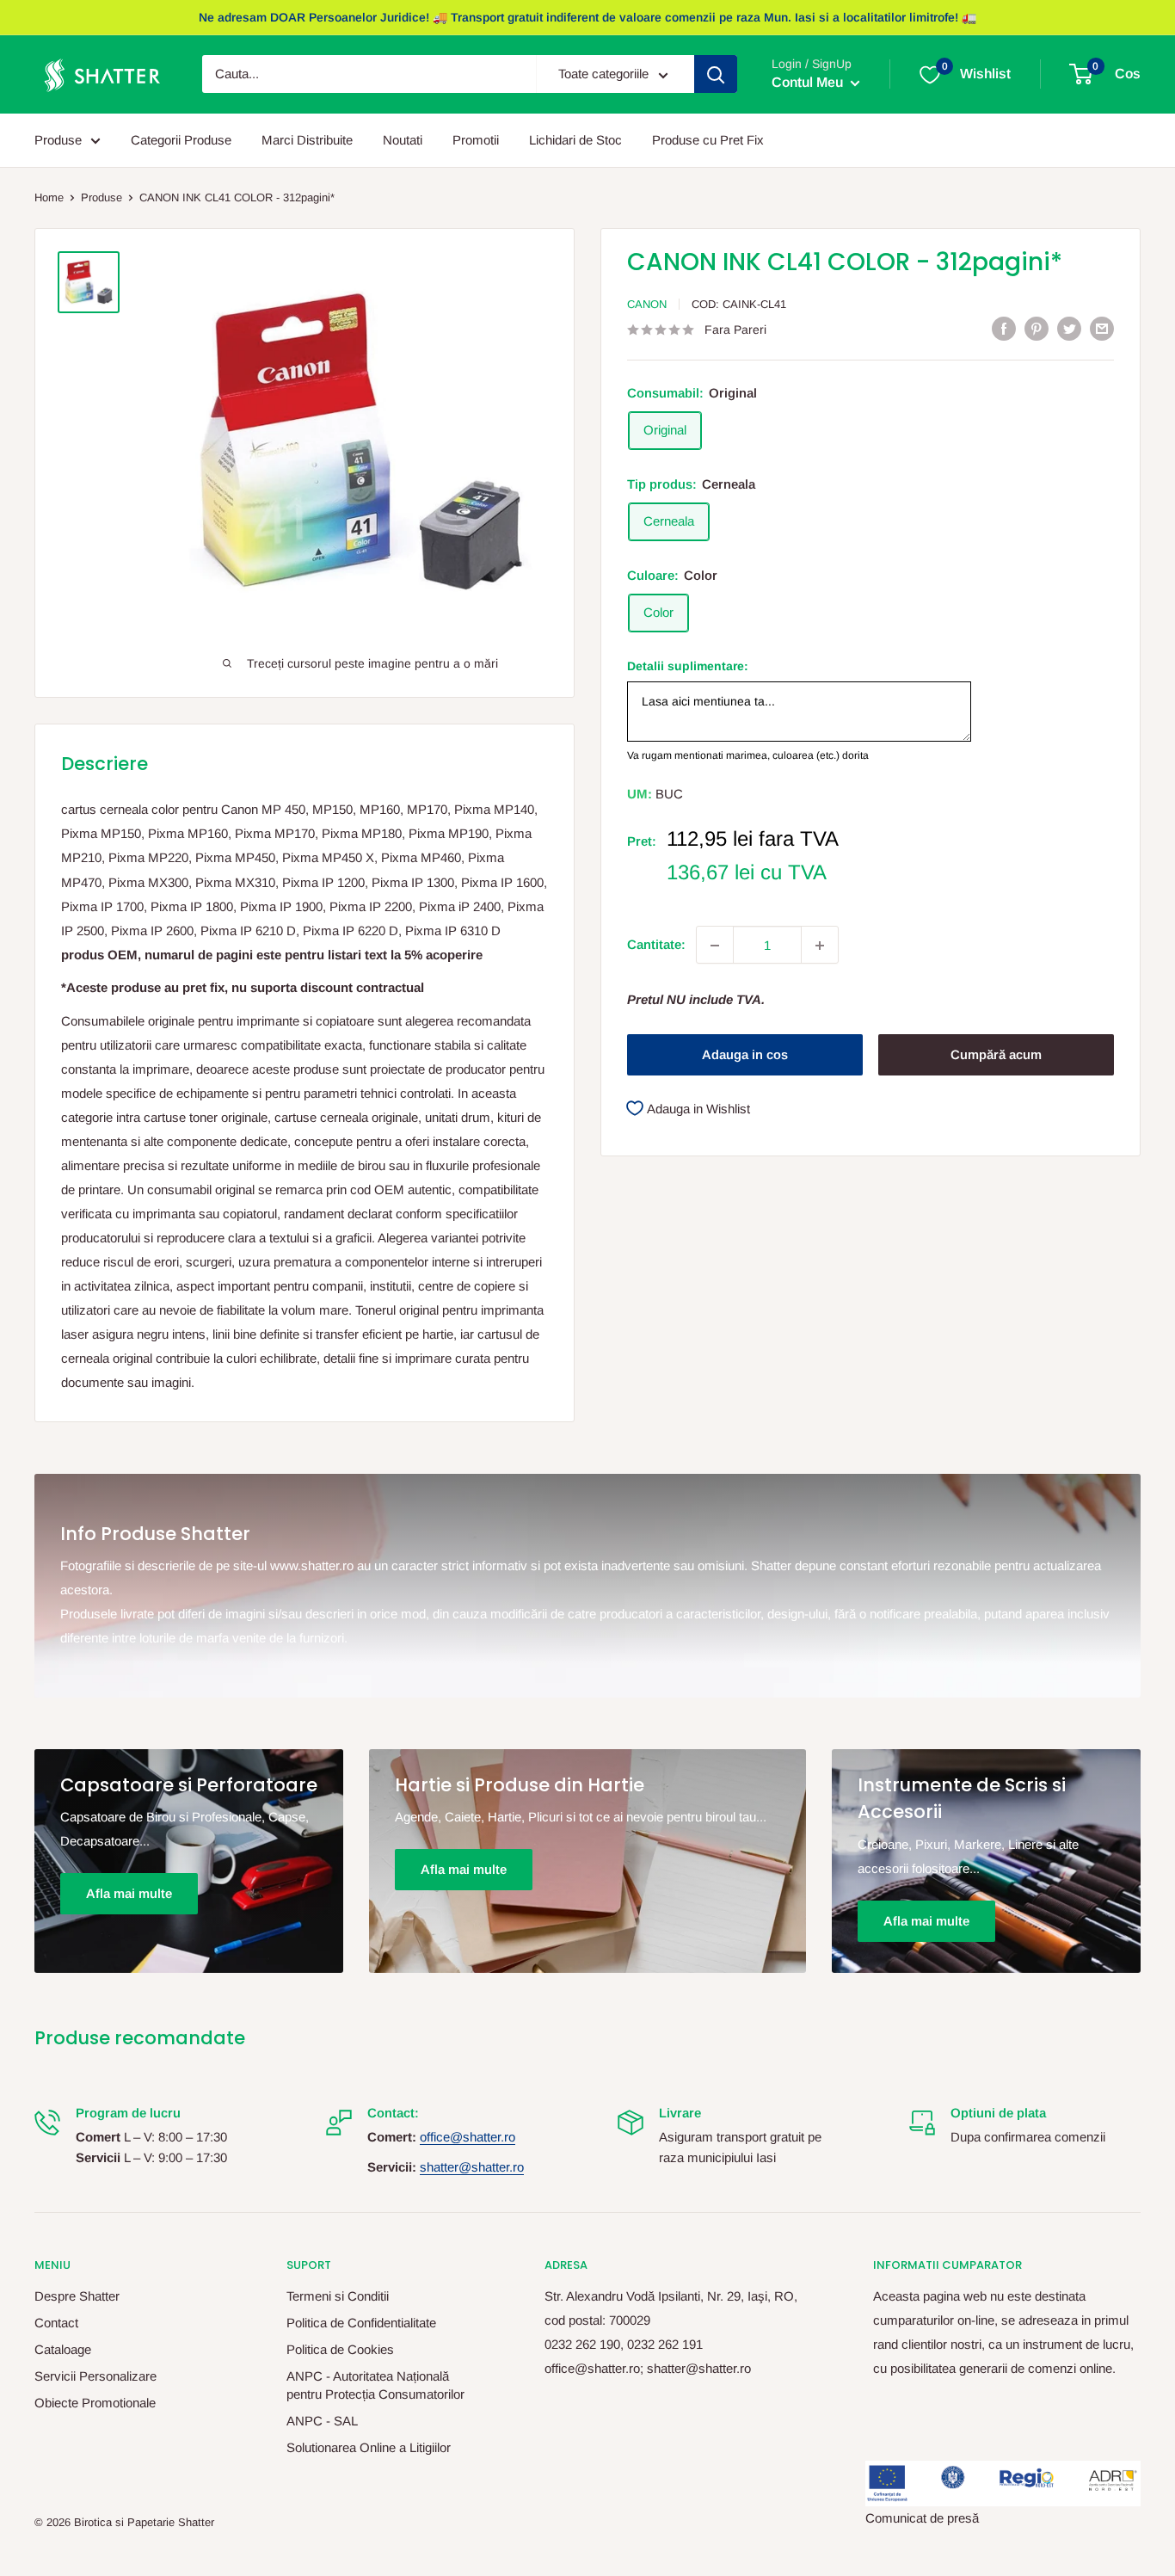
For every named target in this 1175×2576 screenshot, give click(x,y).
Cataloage (63, 2349)
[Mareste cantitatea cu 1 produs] (820, 946)
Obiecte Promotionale (95, 2403)
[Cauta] (716, 75)
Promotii (476, 140)
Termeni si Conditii (338, 2296)
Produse (58, 140)
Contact (56, 2323)
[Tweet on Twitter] (1069, 328)
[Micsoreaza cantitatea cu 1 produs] (715, 946)
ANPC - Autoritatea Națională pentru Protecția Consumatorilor (375, 2385)
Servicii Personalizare (95, 2376)
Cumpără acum (996, 1054)
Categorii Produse (181, 140)
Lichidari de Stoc (575, 140)
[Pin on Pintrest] (1037, 328)
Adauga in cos (745, 1054)
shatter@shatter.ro (472, 2167)
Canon (647, 304)
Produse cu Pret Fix (708, 140)
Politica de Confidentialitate (361, 2323)
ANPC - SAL (322, 2421)
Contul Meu (809, 83)
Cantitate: (656, 945)
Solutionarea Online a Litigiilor (369, 2447)
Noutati (403, 140)
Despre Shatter (77, 2296)
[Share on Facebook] (1004, 328)
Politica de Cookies (340, 2349)
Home (49, 197)
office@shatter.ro (468, 2137)
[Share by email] (1102, 328)
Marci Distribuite (307, 140)
